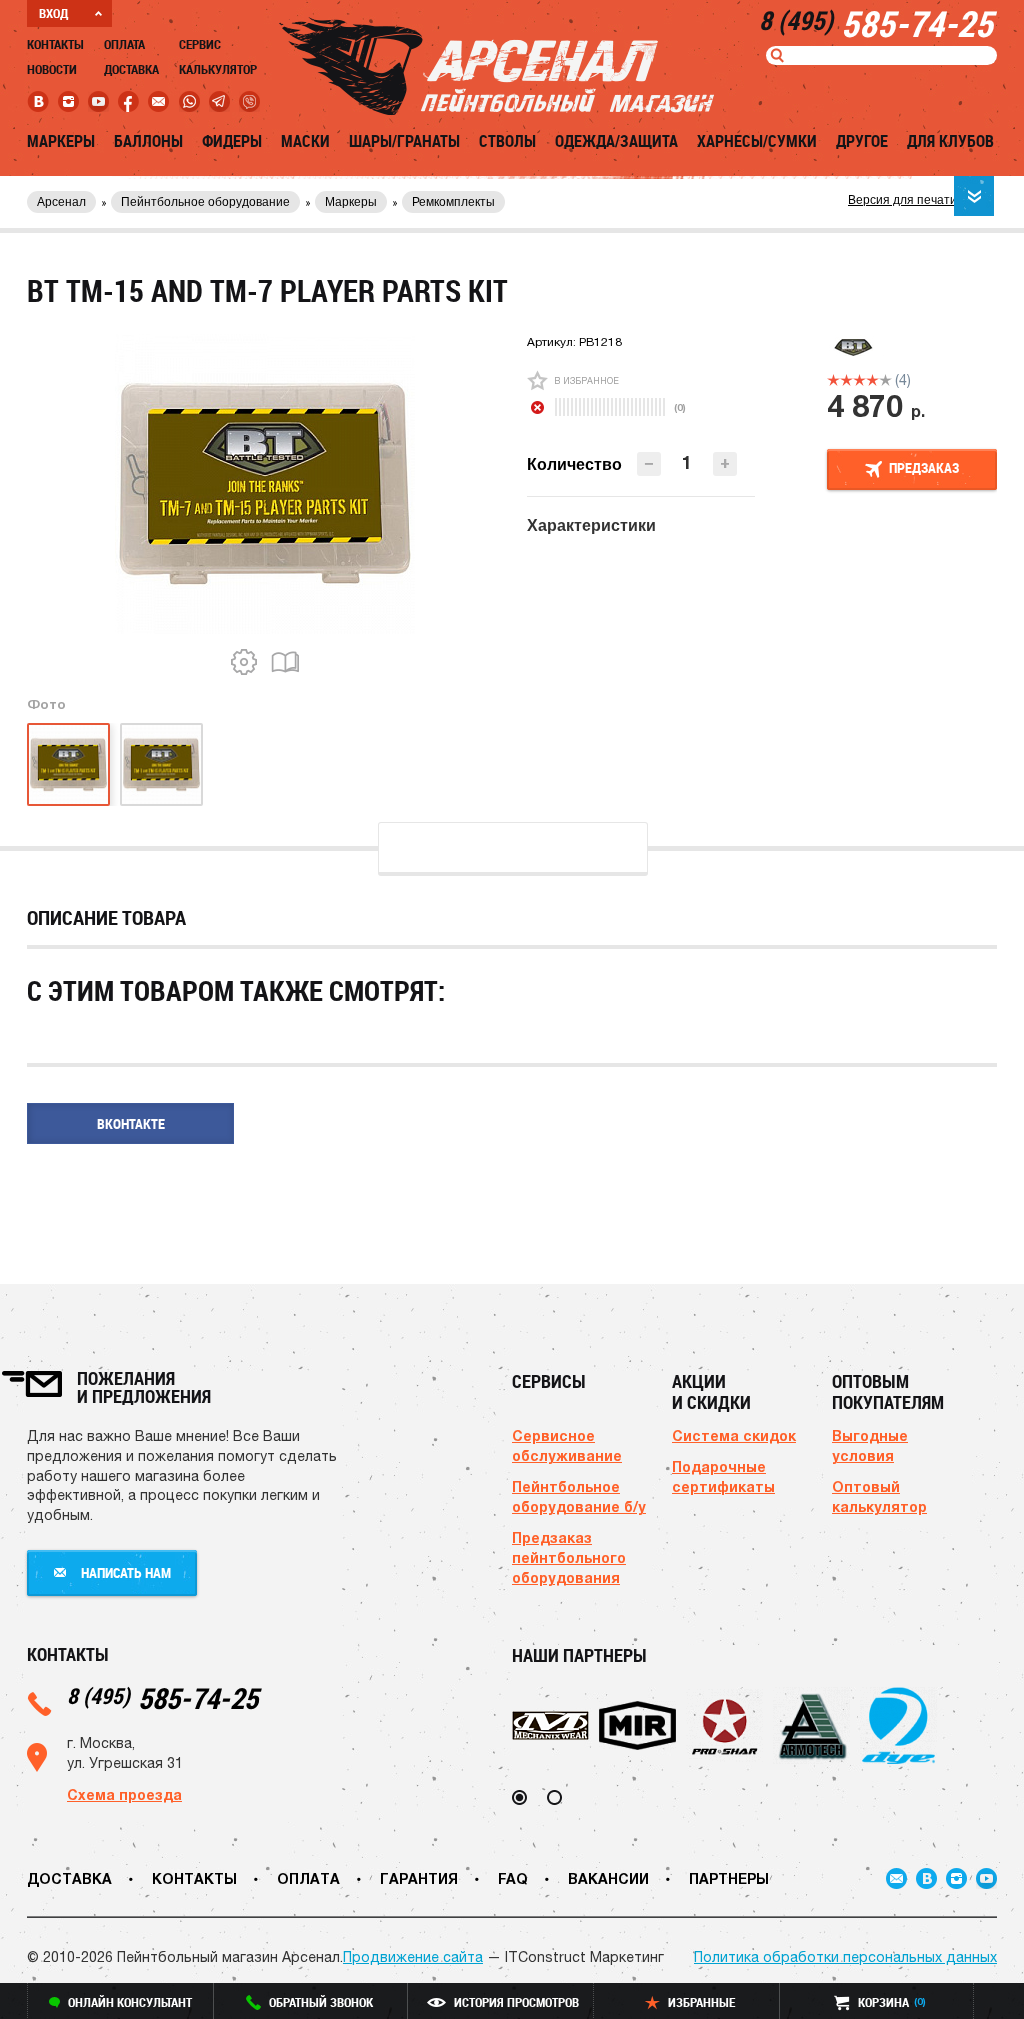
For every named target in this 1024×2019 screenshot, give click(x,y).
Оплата (124, 44)
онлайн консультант (130, 2002)
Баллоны (148, 141)
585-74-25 (162, 1697)
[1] (833, 380)
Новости (52, 69)
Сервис (200, 44)
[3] (859, 380)
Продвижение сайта (413, 1957)
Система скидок (734, 1435)
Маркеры (61, 141)
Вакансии (608, 1878)
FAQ (513, 1878)
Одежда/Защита (616, 141)
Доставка (131, 69)
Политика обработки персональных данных (845, 1957)
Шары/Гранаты (404, 141)
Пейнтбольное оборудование (205, 202)
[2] (846, 380)
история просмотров (516, 2002)
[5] (885, 380)
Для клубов (950, 141)
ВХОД (53, 13)
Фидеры (232, 141)
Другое (862, 141)
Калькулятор (218, 69)
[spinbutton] (687, 462)
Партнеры (729, 1878)
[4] (872, 380)
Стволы (507, 141)
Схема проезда (124, 1794)
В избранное (586, 380)
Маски (305, 141)
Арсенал (61, 202)
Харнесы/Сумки (757, 141)
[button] (725, 464)
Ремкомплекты (453, 202)
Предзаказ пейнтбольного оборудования (569, 1557)
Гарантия (419, 1878)
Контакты (55, 44)
